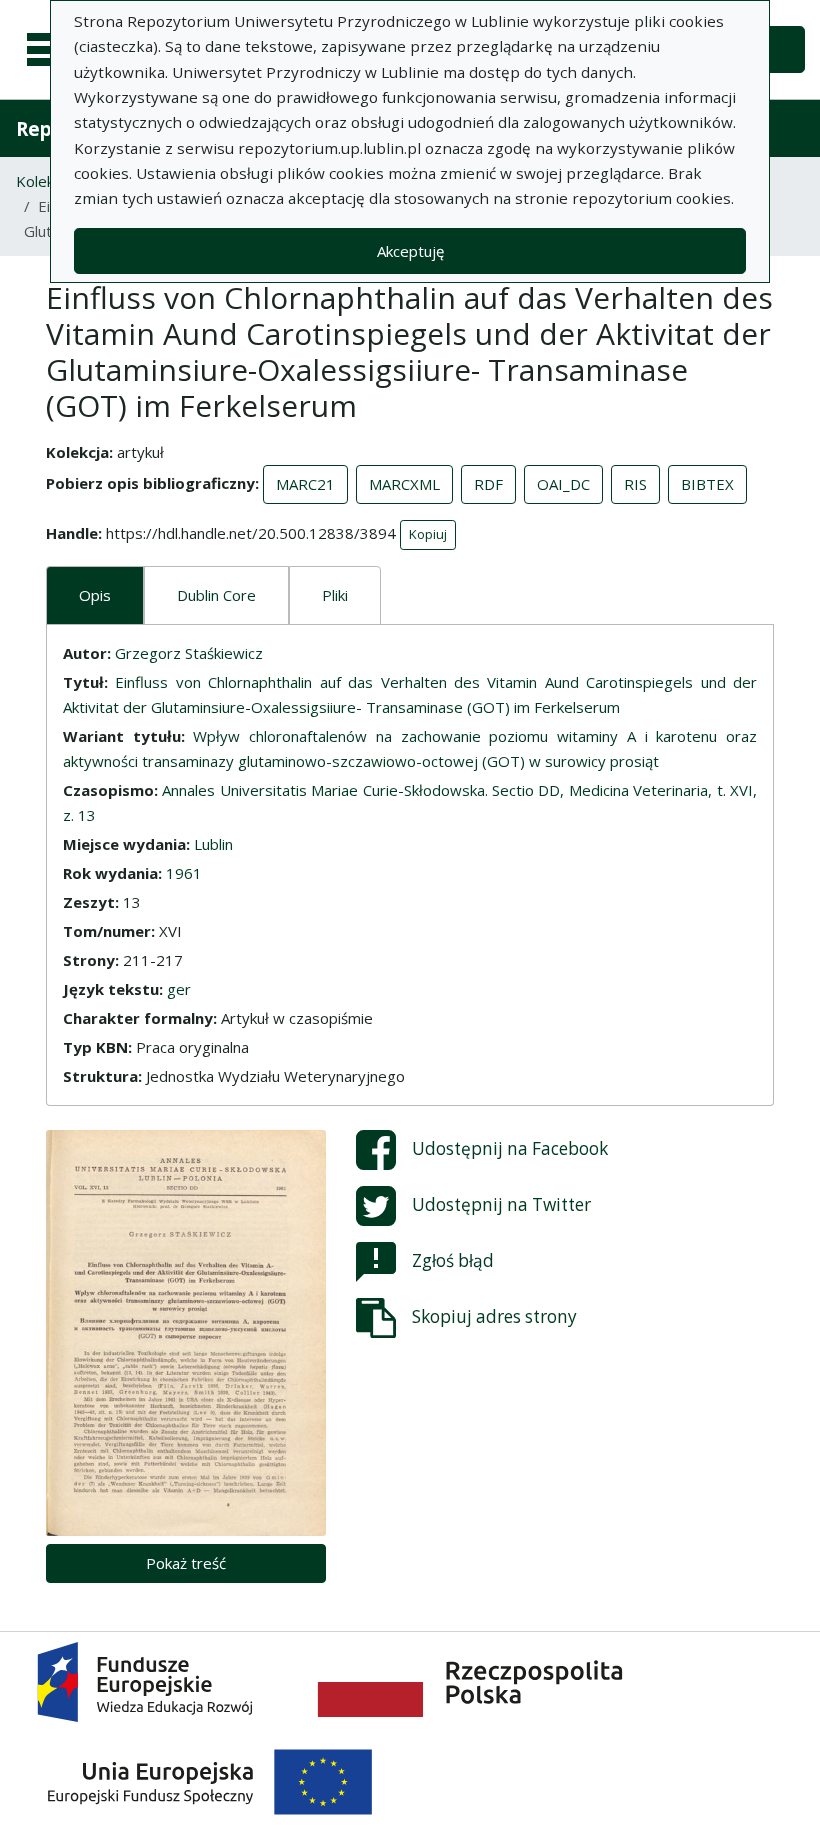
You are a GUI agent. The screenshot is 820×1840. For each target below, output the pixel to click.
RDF (488, 484)
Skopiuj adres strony (494, 1315)
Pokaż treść (186, 1563)
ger (179, 989)
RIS (635, 484)
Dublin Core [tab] (216, 595)
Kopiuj (428, 534)
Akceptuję (410, 251)
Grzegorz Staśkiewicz (189, 653)
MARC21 (305, 484)
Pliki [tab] (335, 595)
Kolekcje (45, 181)
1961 (184, 873)
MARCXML (404, 484)
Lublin (213, 844)
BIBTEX (707, 484)
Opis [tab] (95, 595)
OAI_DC (563, 484)
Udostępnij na (510, 1147)
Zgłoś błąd (453, 1259)
